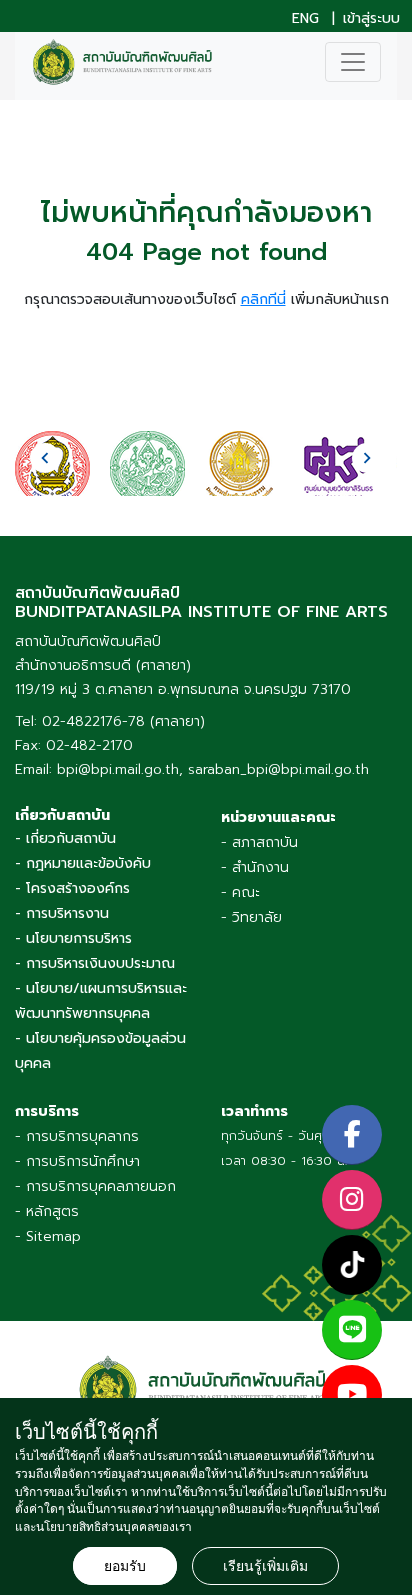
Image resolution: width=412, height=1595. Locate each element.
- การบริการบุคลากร (77, 1136)
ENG (305, 19)
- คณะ (240, 892)
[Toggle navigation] (353, 62)
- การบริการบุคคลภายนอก (95, 1186)
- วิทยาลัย (251, 917)
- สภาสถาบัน (259, 842)
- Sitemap (48, 1236)
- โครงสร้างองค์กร (72, 888)
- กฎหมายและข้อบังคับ (83, 863)
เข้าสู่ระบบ (371, 19)
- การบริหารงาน (62, 913)
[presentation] (45, 458)
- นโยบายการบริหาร (73, 938)
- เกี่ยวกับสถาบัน (65, 838)
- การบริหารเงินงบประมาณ (95, 963)
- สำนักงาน (255, 867)
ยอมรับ (125, 1566)
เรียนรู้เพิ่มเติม (265, 1566)
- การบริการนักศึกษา (77, 1161)
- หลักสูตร (47, 1211)
